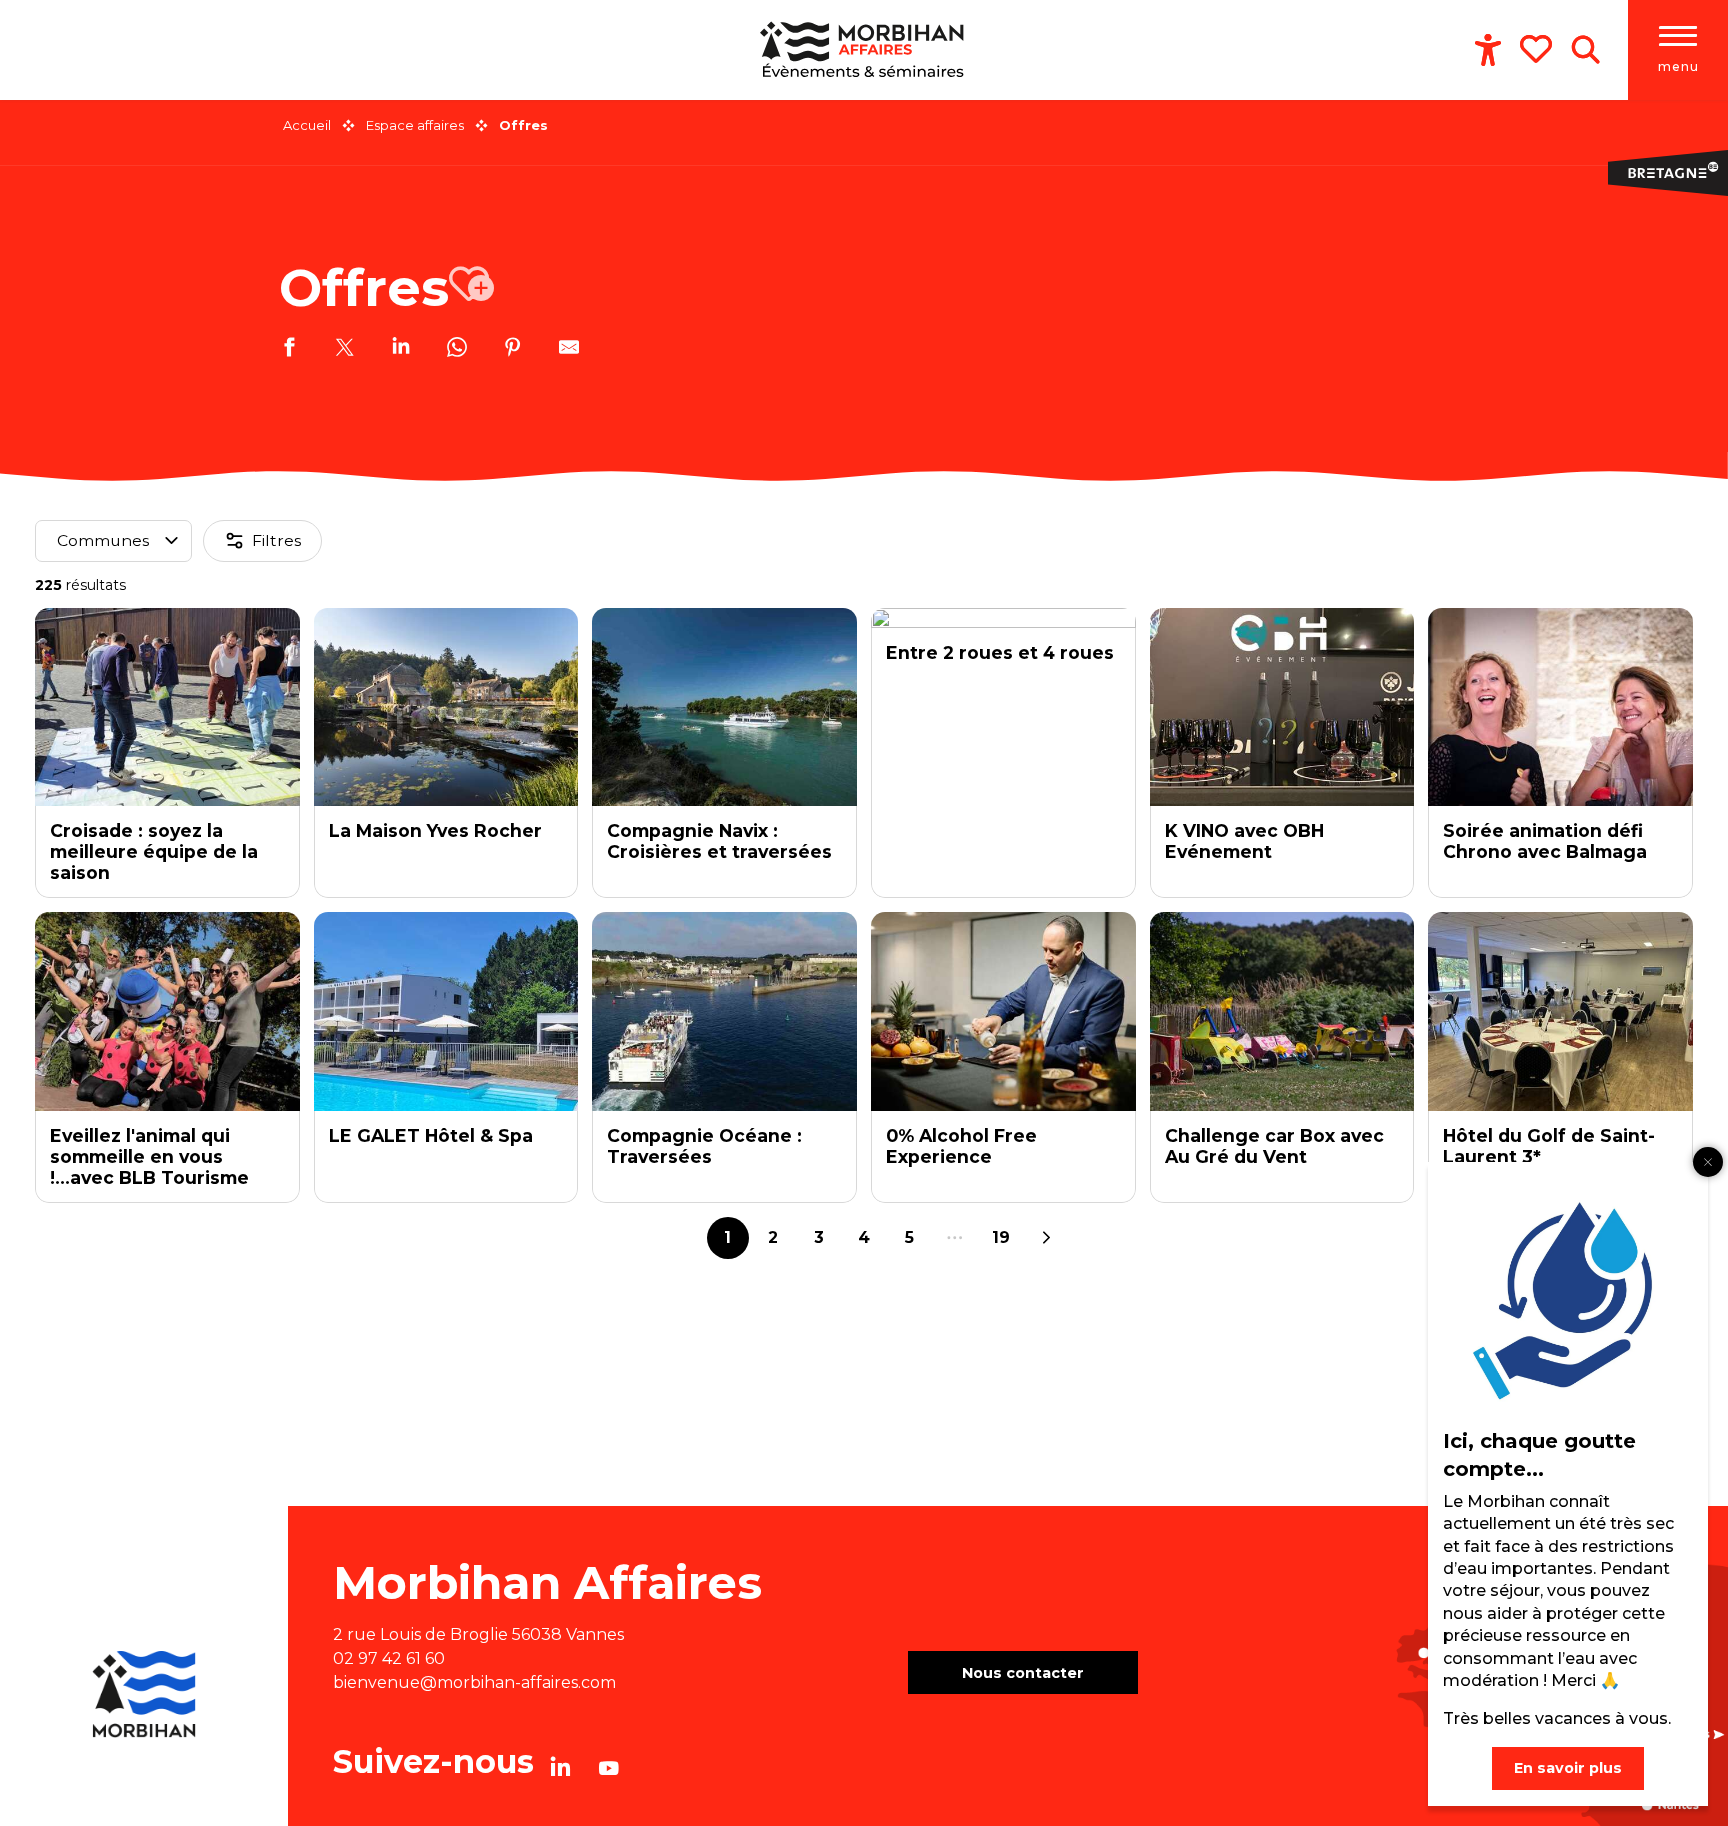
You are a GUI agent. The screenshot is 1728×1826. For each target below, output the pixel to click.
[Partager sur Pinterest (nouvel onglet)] (513, 350)
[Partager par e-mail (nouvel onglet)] (569, 350)
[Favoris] (1538, 49)
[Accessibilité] (1488, 50)
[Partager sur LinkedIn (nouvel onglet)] (401, 350)
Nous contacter (1023, 1673)
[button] (1585, 50)
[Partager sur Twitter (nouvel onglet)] (345, 350)
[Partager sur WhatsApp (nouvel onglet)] (457, 350)
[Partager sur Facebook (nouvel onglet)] (289, 350)
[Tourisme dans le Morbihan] (864, 50)
